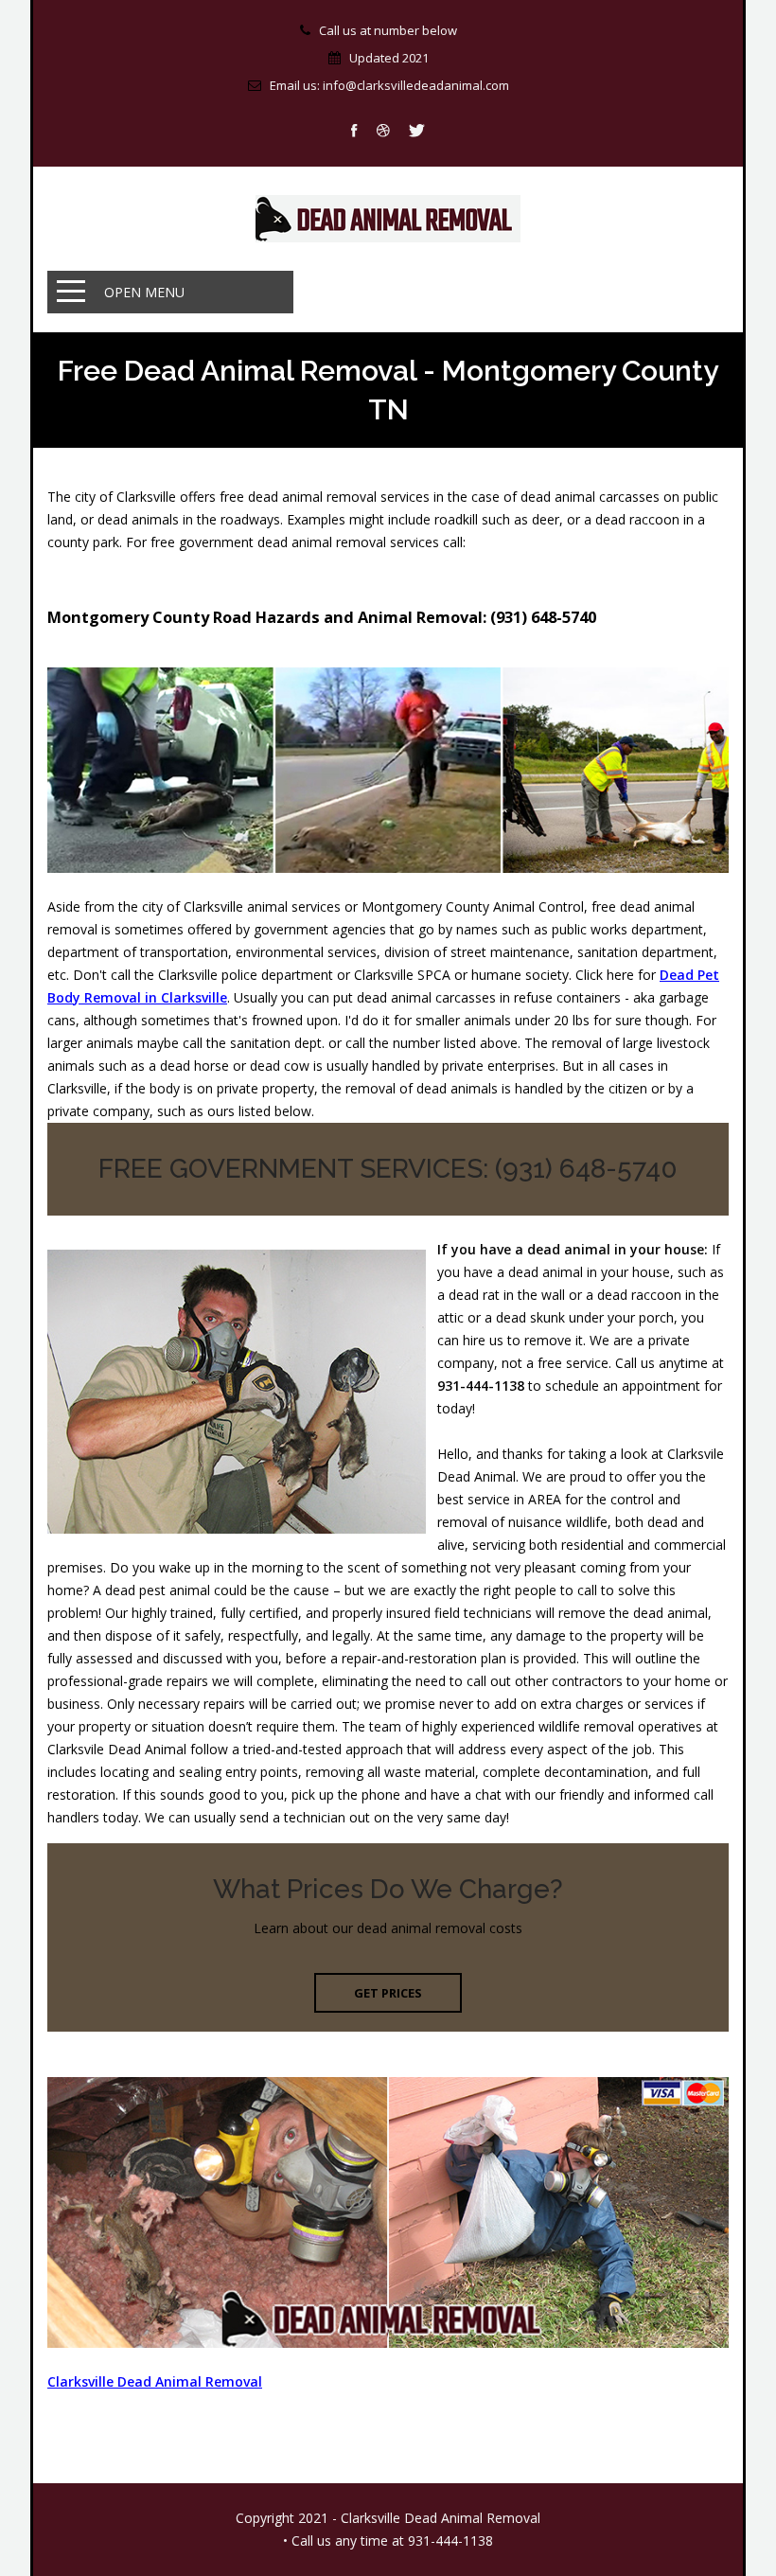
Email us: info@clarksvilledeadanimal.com (389, 85)
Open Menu (144, 292)
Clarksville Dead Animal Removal (155, 2381)
